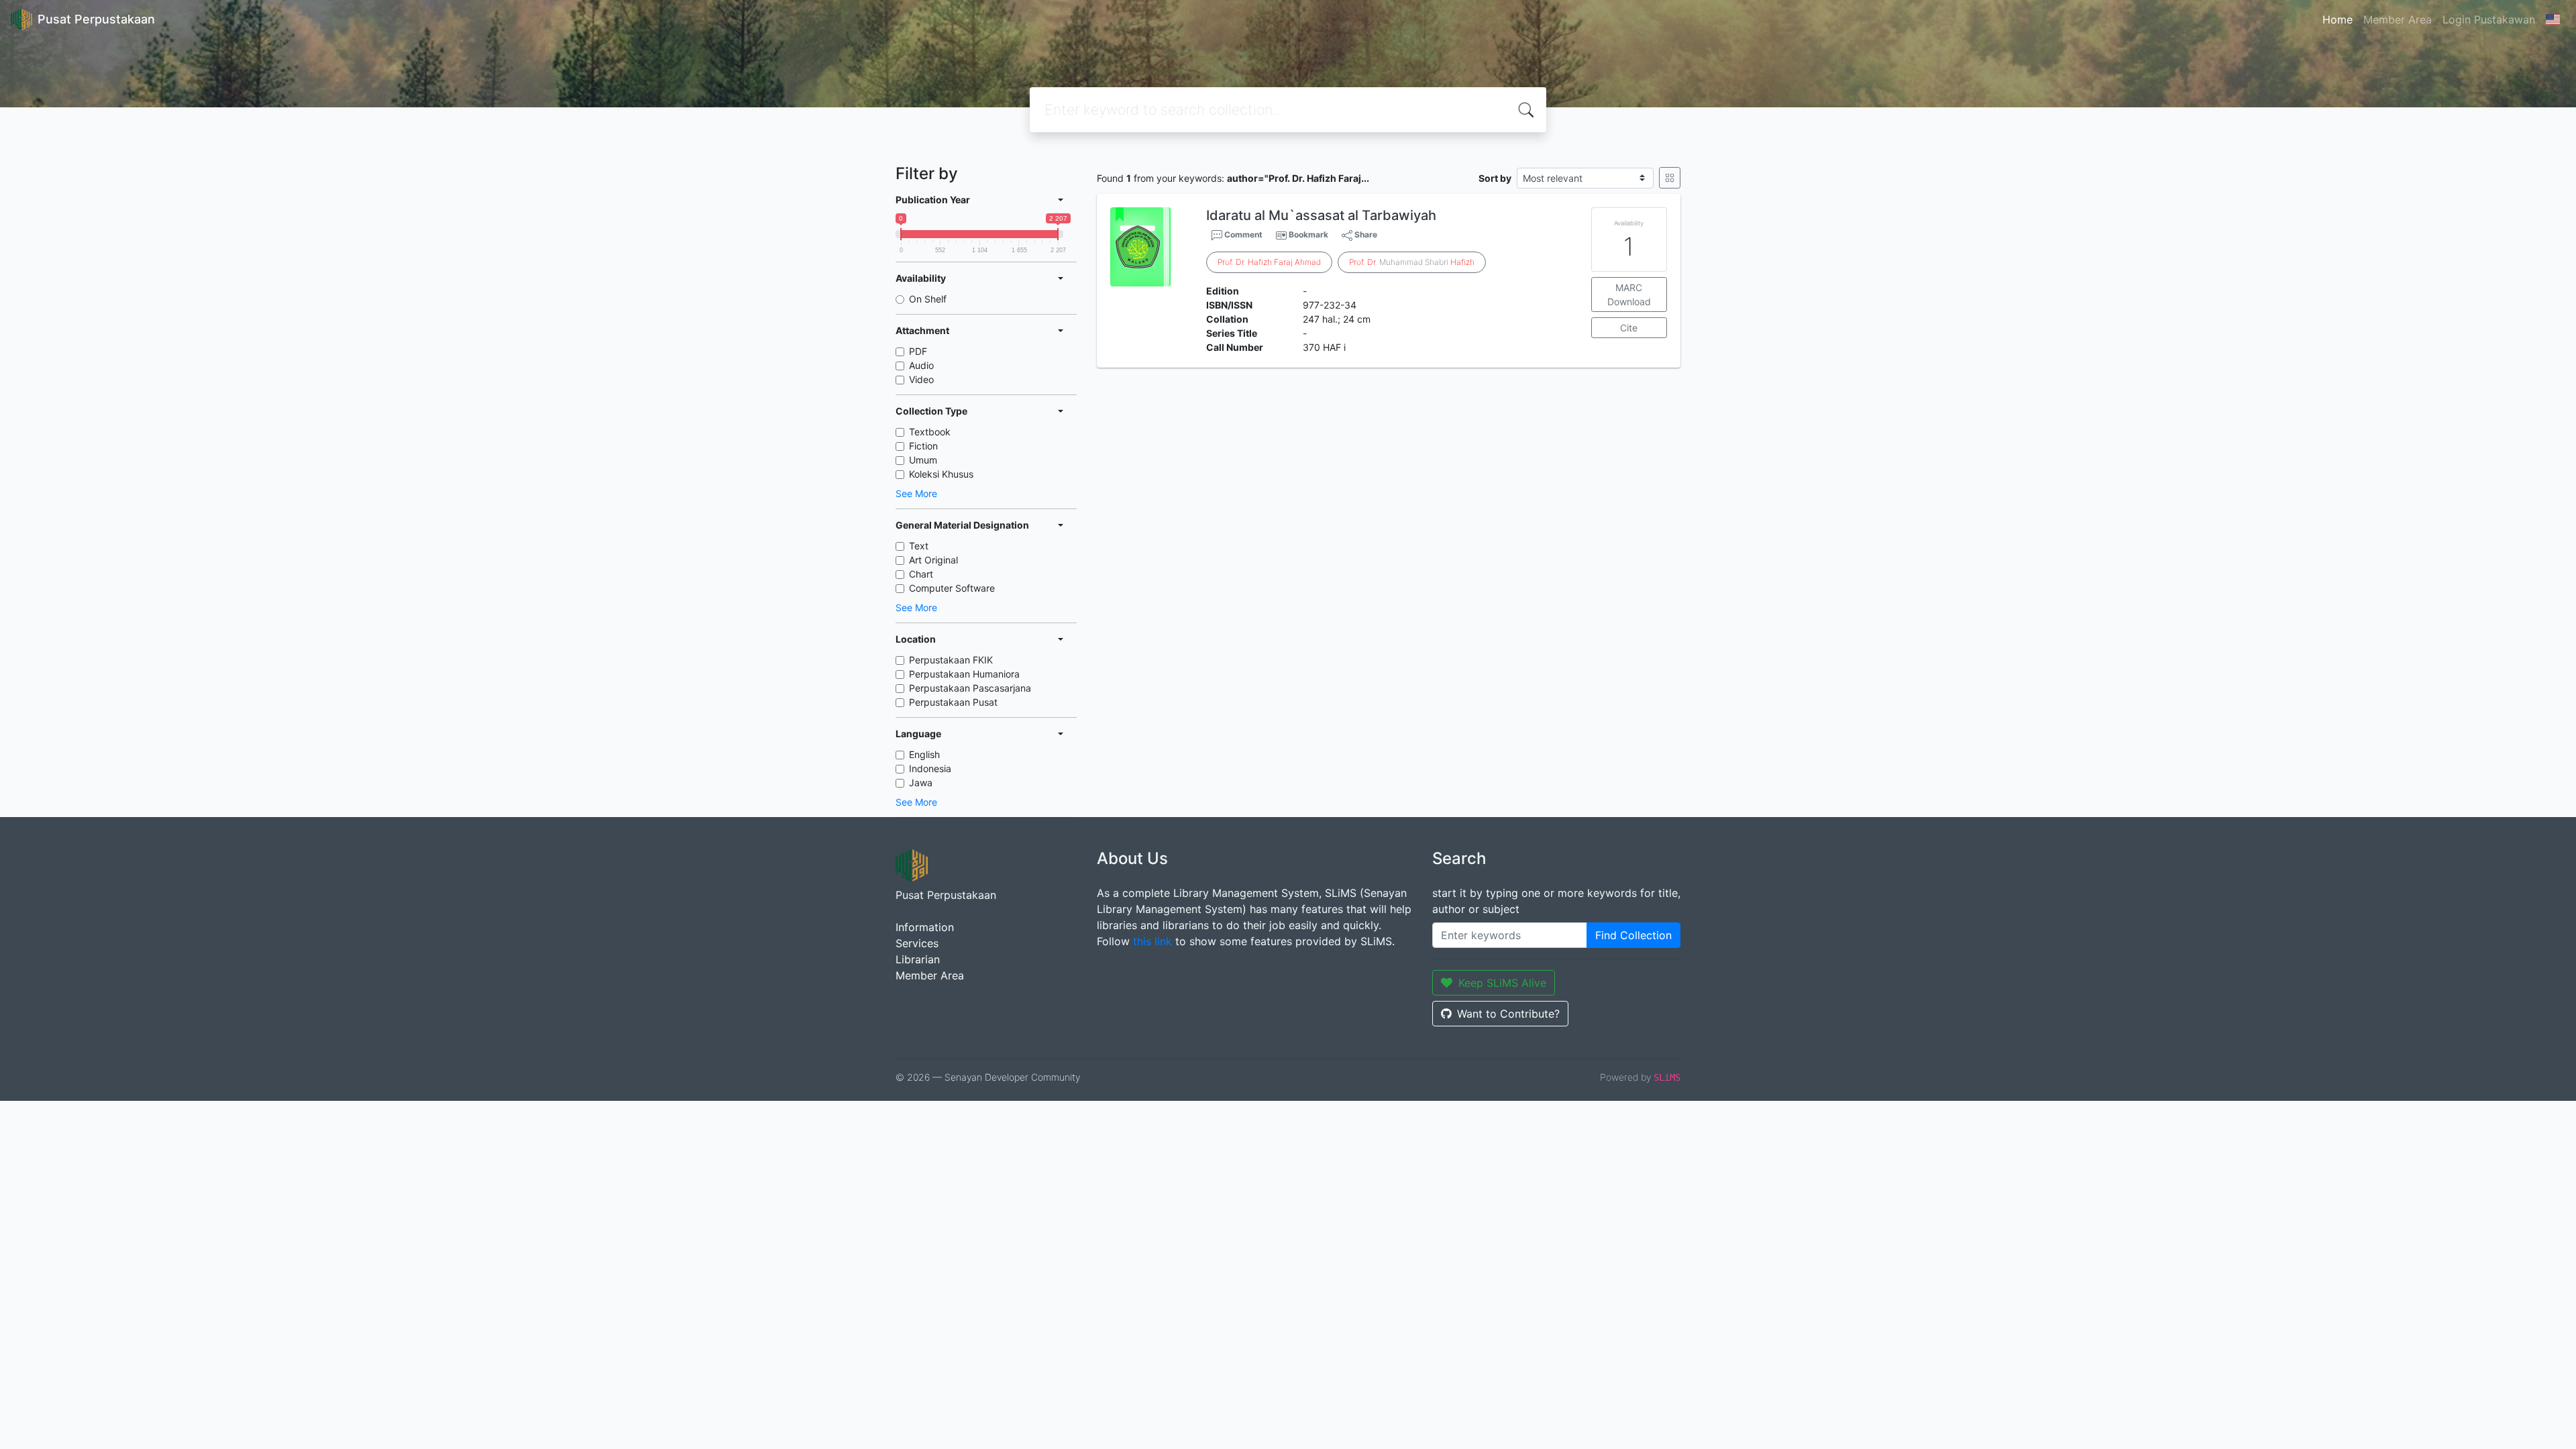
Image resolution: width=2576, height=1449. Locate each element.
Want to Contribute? (1508, 1014)
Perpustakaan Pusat (953, 702)
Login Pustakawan (2489, 19)
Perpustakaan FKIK (951, 660)
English (924, 754)
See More (916, 493)
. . (1269, 262)
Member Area (2398, 19)
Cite (1629, 328)
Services (917, 943)
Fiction (923, 446)
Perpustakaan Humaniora (964, 674)
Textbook (930, 432)
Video (921, 379)
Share (1365, 234)
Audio (921, 365)
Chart (921, 574)
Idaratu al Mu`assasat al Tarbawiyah (1321, 215)
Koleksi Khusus (941, 474)
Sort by (1495, 178)
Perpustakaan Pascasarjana (970, 688)
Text (919, 546)
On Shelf (928, 299)
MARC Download (1629, 294)
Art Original (933, 560)
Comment (1242, 234)
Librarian (918, 959)
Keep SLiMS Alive (1502, 983)
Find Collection (1633, 935)
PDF (918, 351)
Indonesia (930, 768)
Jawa (921, 783)
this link (1152, 941)
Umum (923, 460)
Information (925, 927)
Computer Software (952, 588)
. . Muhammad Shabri (1412, 262)
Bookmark (1308, 234)
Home (2338, 19)
